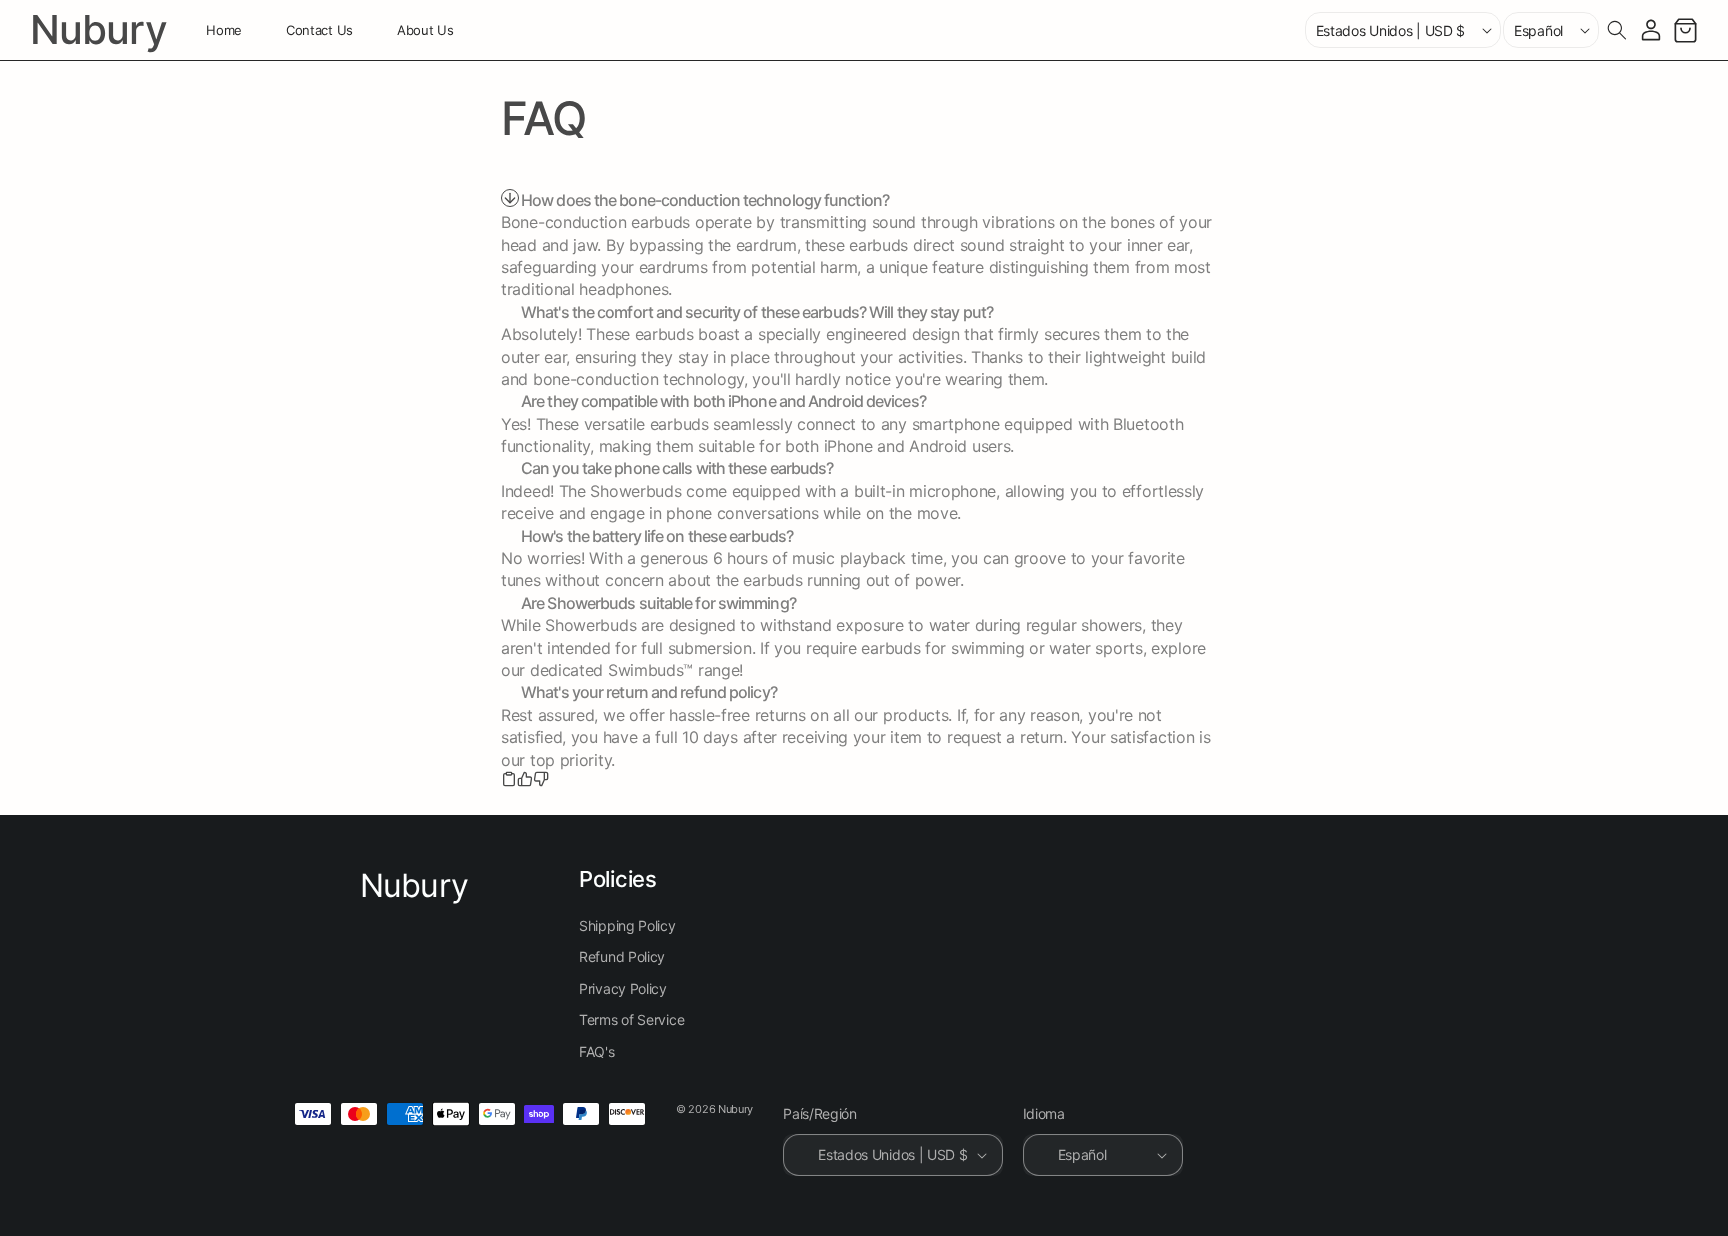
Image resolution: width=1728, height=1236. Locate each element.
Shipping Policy (627, 925)
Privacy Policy (623, 988)
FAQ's (597, 1051)
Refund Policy (622, 957)
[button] (1617, 30)
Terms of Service (631, 1020)
